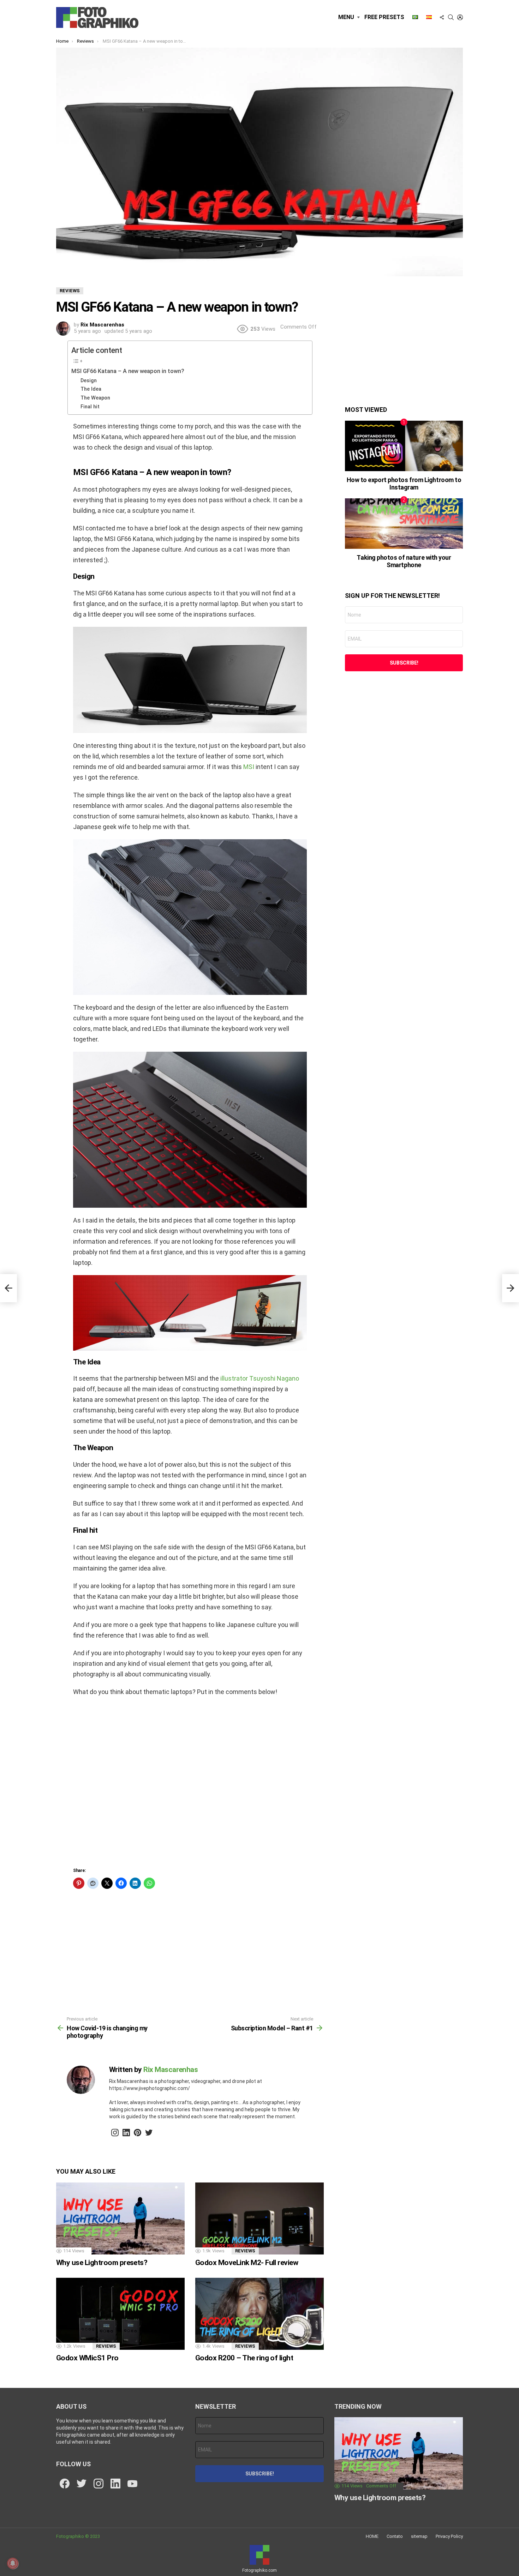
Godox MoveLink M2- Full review (247, 2263)
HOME (372, 2536)
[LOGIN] (460, 17)
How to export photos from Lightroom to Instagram (404, 484)
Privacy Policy (449, 2536)
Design (89, 380)
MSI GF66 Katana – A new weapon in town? (128, 371)
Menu (346, 17)
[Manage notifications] (13, 2563)
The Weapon (95, 398)
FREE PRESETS (384, 17)
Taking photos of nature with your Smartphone (404, 561)
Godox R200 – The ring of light (244, 2358)
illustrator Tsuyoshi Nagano (259, 1378)
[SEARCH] (451, 17)
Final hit (90, 407)
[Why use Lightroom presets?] (120, 2219)
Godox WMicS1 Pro (87, 2358)
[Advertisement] (190, 1784)
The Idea (91, 389)
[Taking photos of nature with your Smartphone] (404, 524)
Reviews (245, 2251)
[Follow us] (442, 17)
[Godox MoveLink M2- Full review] (259, 2219)
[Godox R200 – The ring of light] (259, 2314)
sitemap (419, 2536)
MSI (249, 767)
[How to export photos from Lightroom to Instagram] (404, 446)
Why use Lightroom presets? (102, 2263)
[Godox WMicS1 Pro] (120, 2314)
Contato (395, 2536)
